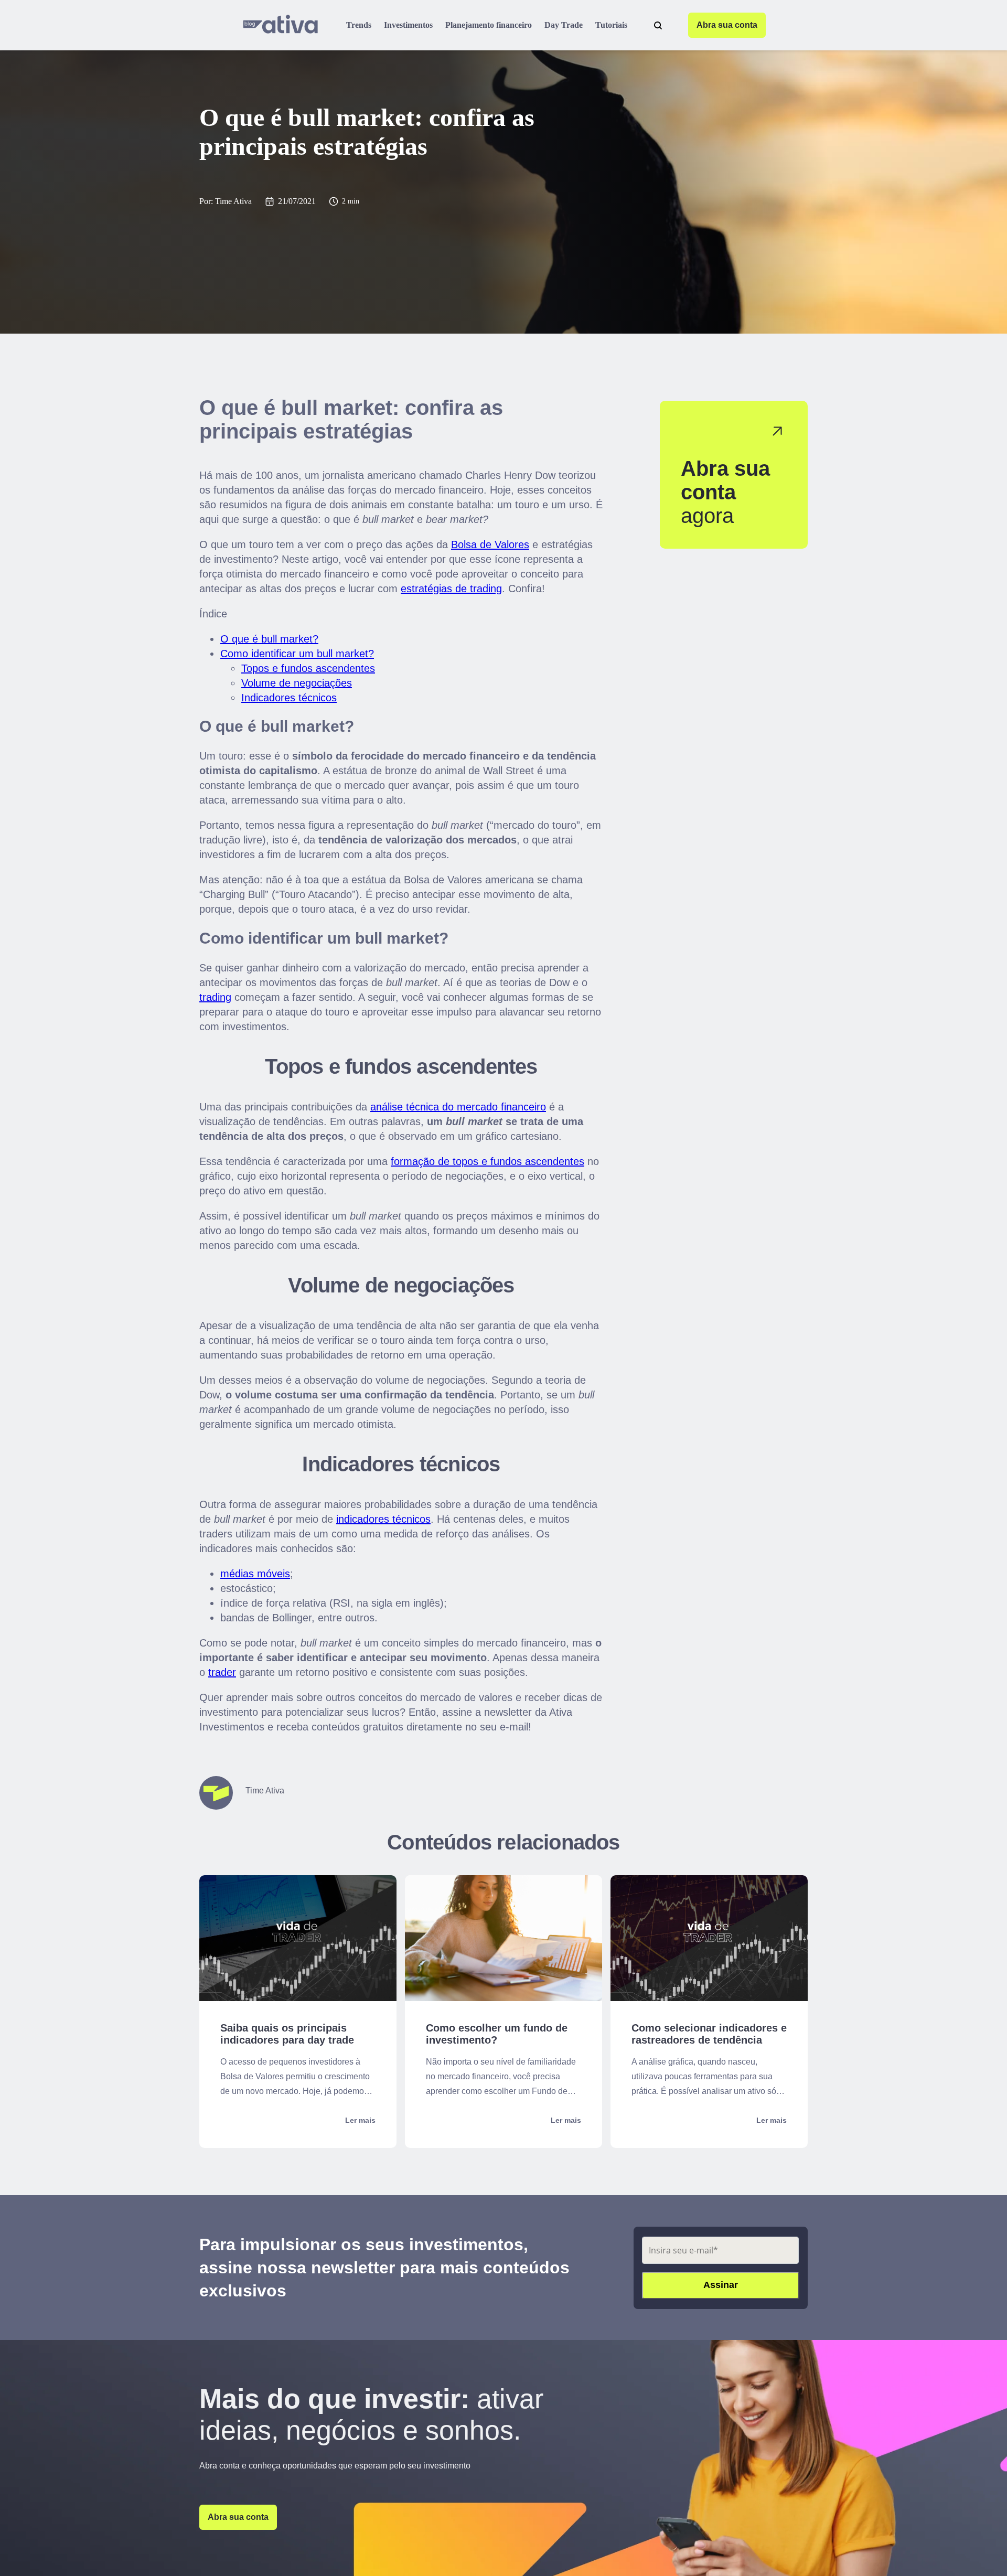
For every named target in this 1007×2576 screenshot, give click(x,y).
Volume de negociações (297, 683)
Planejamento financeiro (489, 25)
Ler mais (360, 2120)
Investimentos (408, 25)
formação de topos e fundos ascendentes (488, 1161)
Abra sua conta (727, 25)
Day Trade (564, 25)
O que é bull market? (269, 639)
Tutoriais (611, 25)
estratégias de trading (451, 589)
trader (222, 1672)
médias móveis (255, 1574)
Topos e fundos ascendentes (308, 668)
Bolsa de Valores (490, 544)
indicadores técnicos (383, 1519)
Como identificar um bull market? (297, 654)
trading (215, 997)
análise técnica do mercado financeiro (458, 1107)
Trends (359, 25)
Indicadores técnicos (289, 698)
